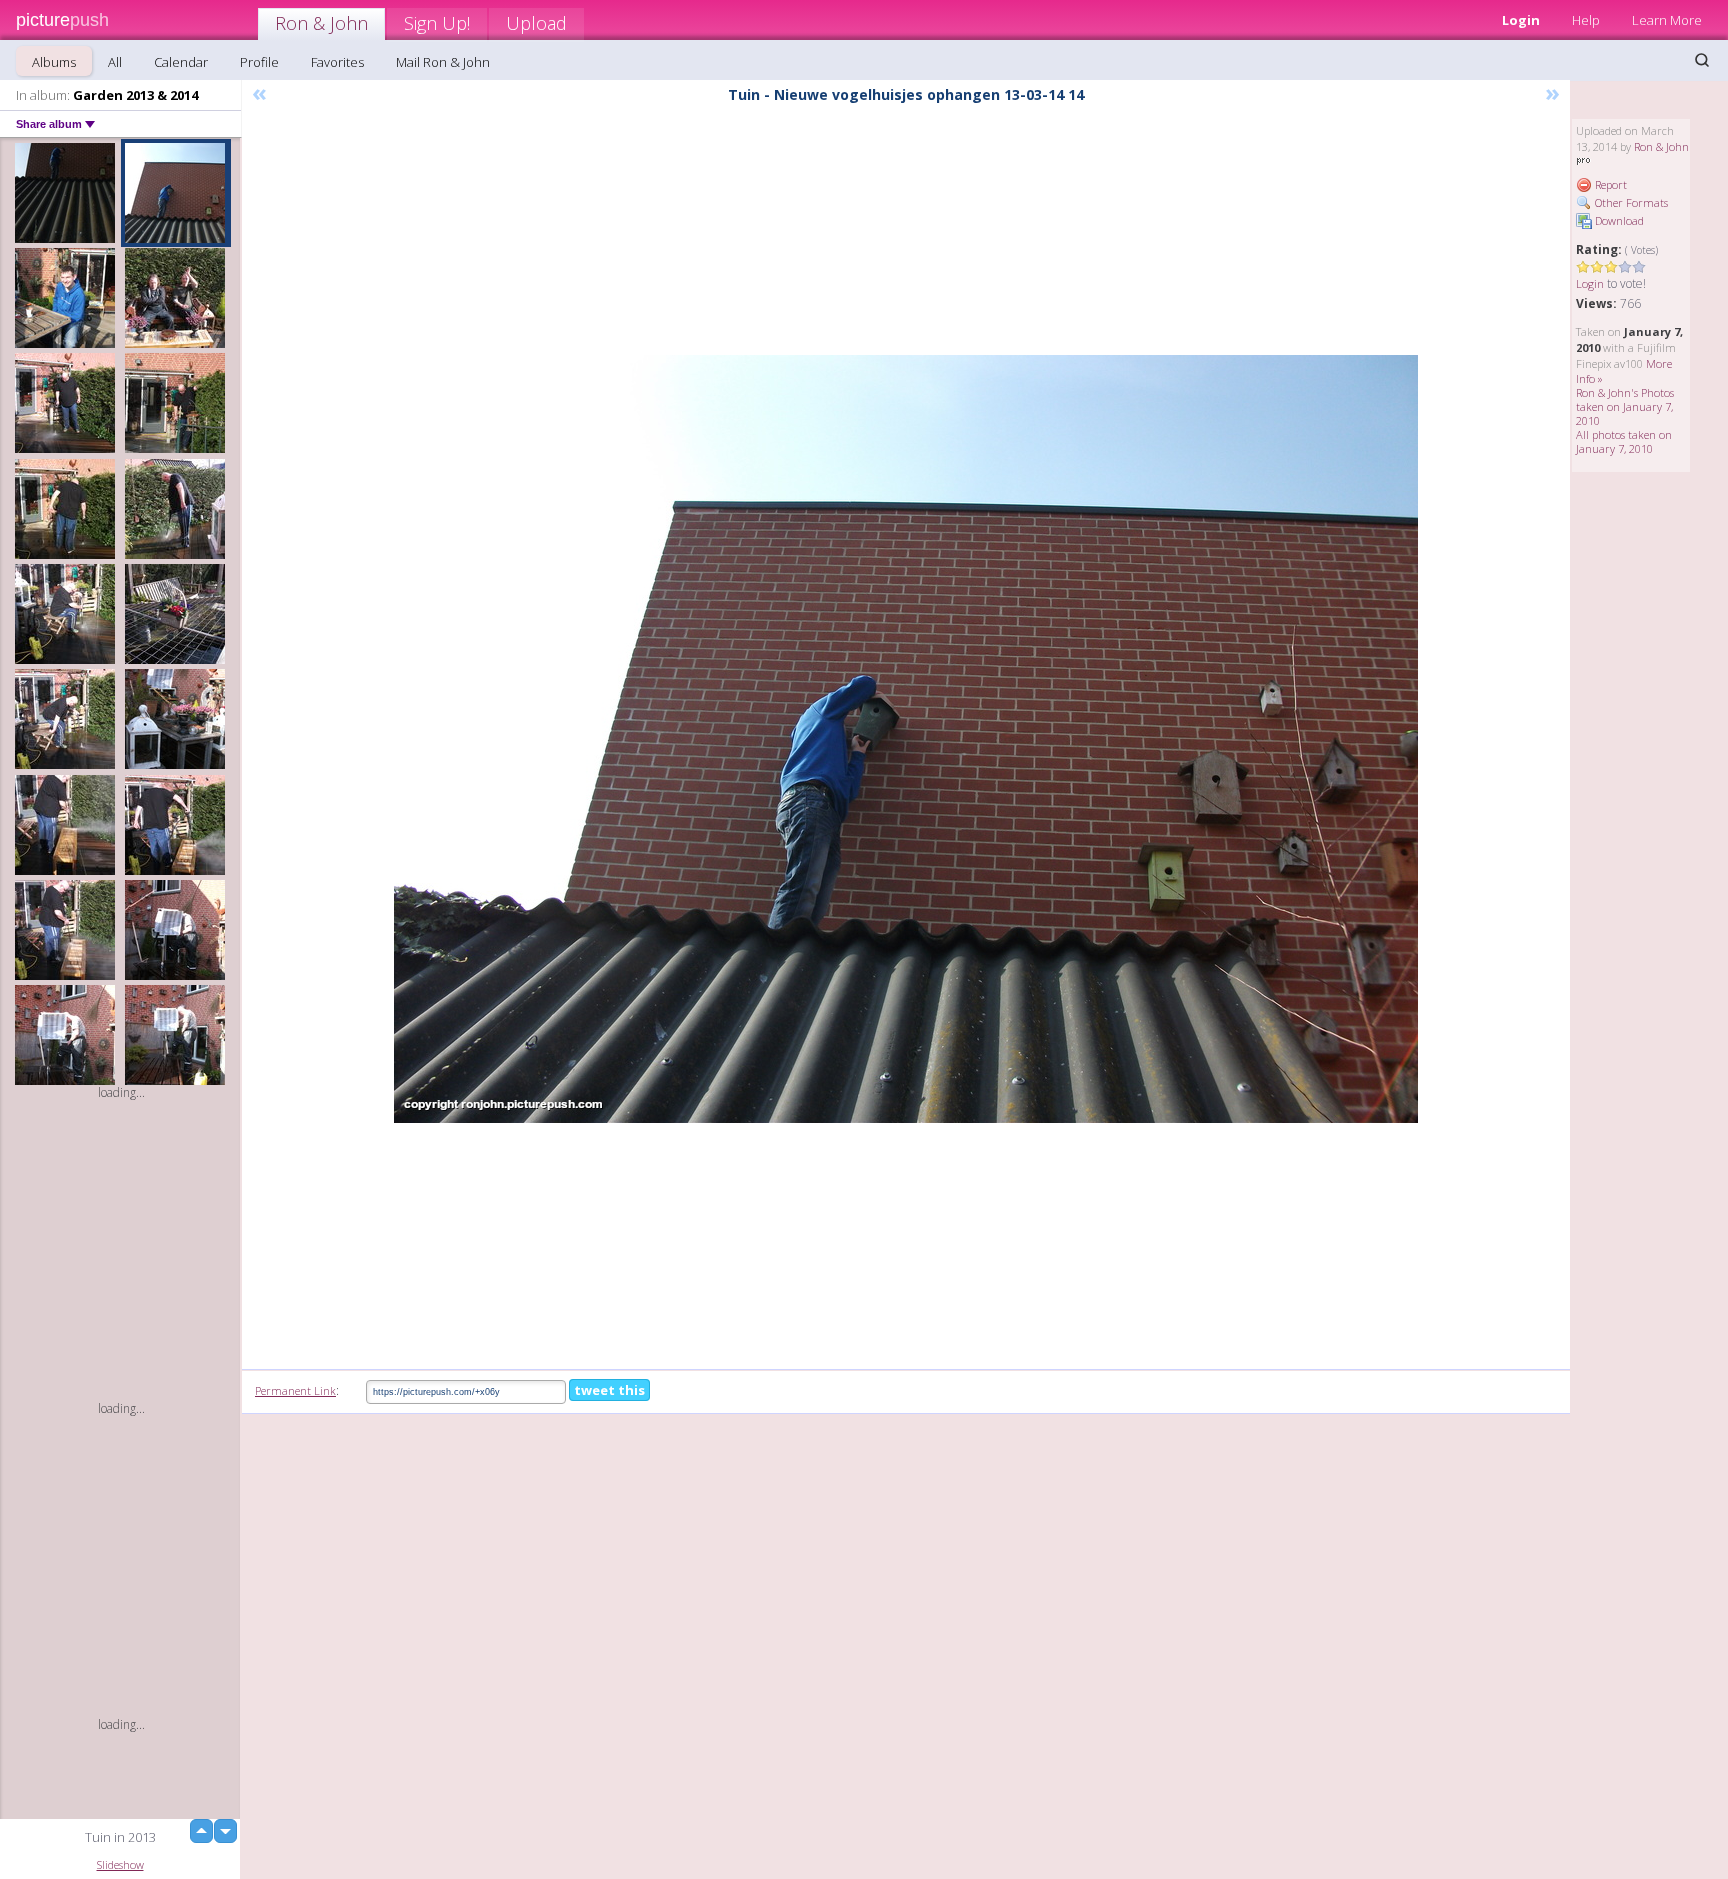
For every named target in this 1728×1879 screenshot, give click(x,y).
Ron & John (321, 23)
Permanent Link (295, 1390)
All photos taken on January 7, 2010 (1624, 441)
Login (1521, 20)
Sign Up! (437, 23)
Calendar (181, 62)
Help (1586, 20)
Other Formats (1630, 202)
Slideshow (120, 1864)
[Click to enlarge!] (906, 739)
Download (1618, 220)
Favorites (337, 62)
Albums (54, 62)
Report (1609, 184)
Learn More (1667, 20)
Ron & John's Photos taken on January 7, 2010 (1625, 406)
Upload (536, 23)
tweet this (609, 1390)
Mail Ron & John (443, 62)
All (115, 62)
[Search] (1702, 60)
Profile (259, 62)
